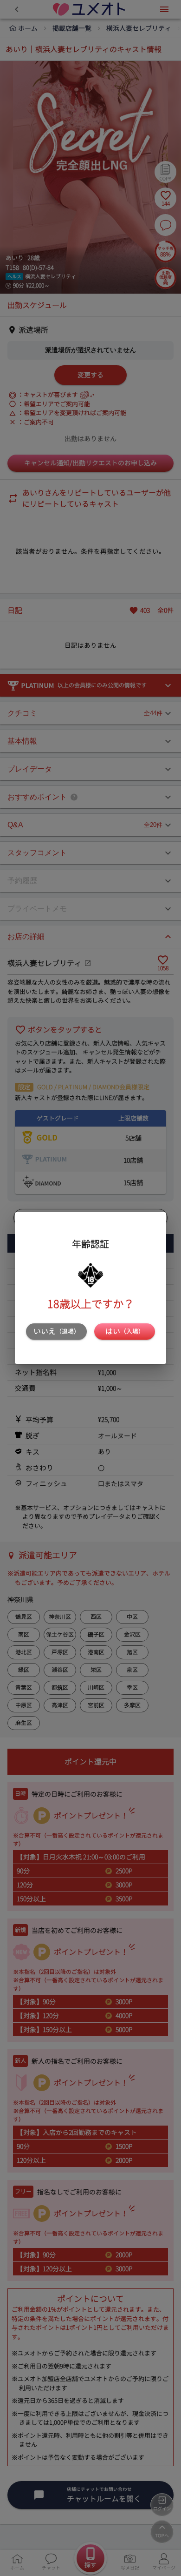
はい (125, 1331)
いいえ (57, 1331)
